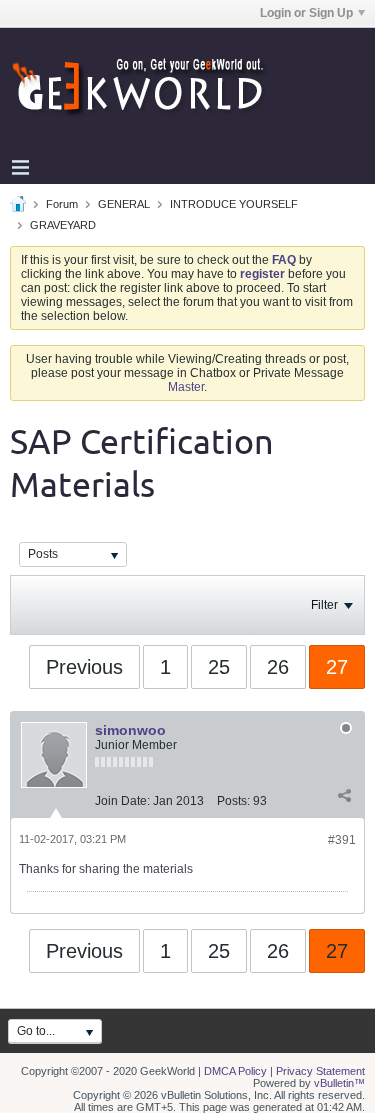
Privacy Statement (320, 1071)
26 (278, 667)
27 (337, 667)
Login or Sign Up (306, 13)
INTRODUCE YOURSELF (234, 204)
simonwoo (130, 730)
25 (219, 667)
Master (186, 387)
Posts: (233, 801)
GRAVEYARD (63, 225)
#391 (342, 840)
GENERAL (124, 204)
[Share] (344, 796)
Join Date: (122, 801)
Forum (62, 204)
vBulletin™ (339, 1083)
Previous (84, 667)
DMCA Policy (235, 1071)
